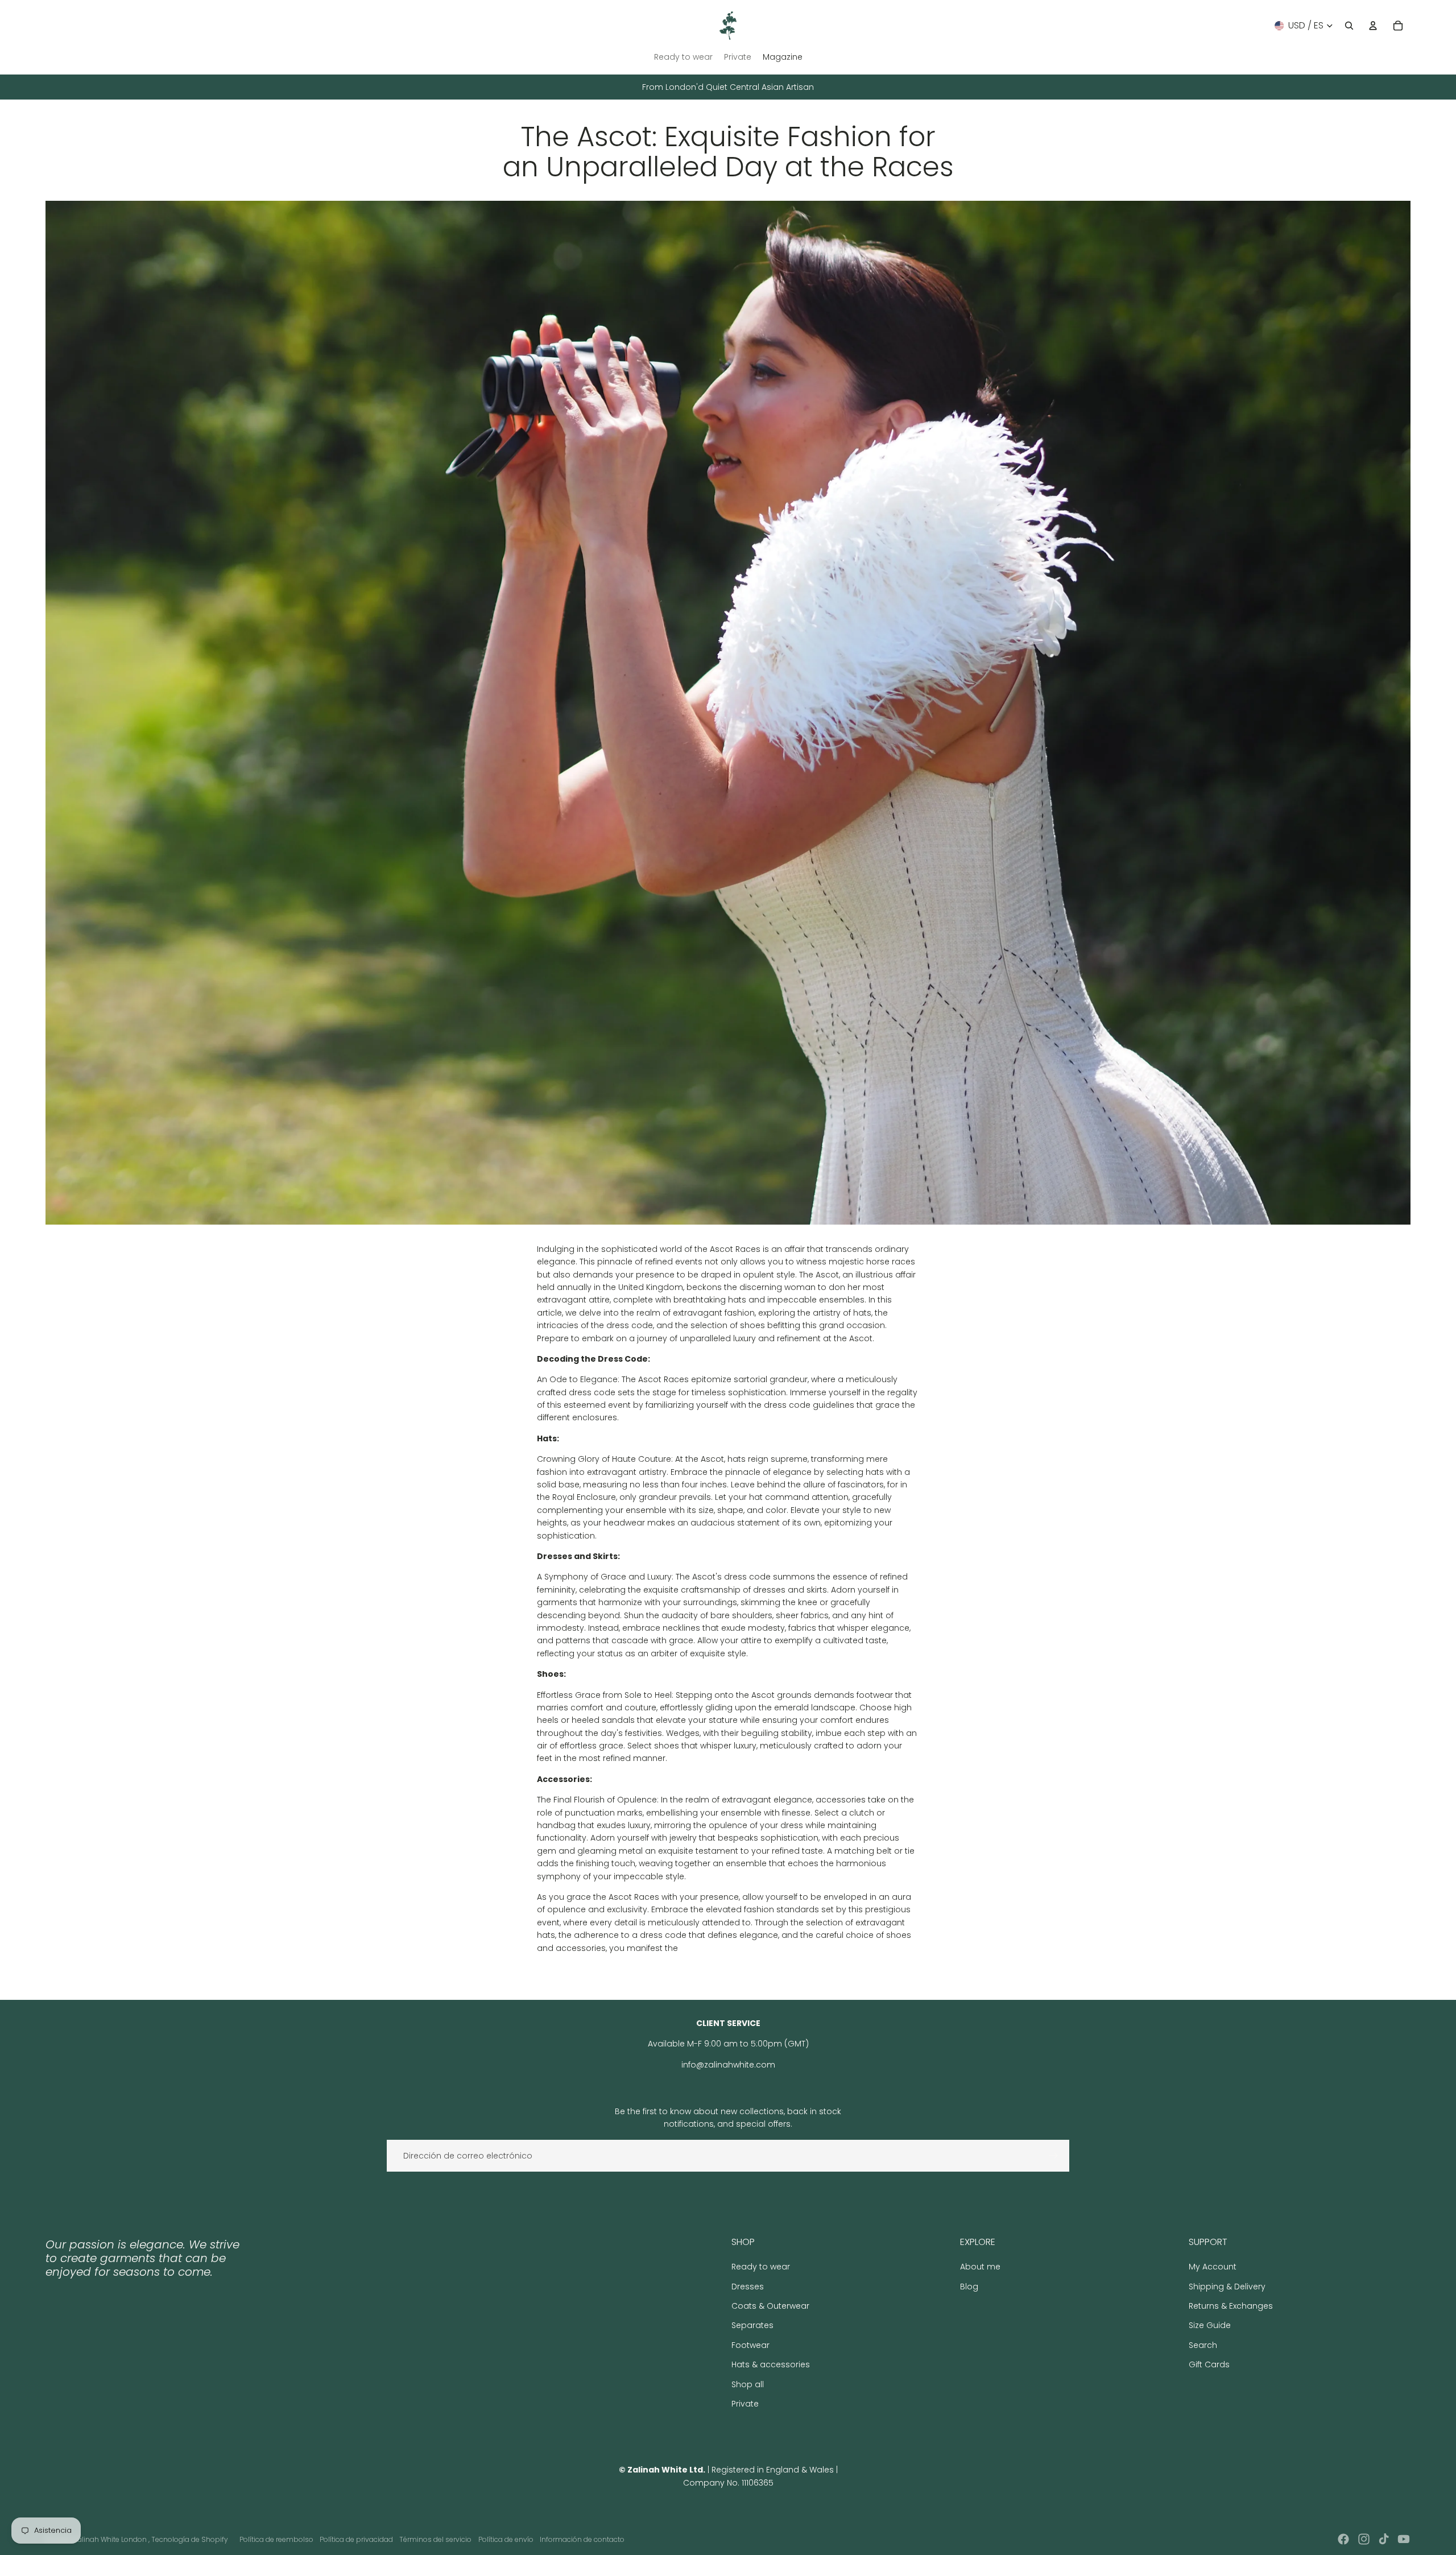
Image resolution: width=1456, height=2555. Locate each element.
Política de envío (506, 2539)
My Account (1213, 2267)
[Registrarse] (1053, 2156)
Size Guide (1210, 2325)
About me (980, 2267)
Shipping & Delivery (1227, 2287)
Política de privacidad (356, 2539)
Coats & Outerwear (770, 2306)
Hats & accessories (771, 2364)
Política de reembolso (276, 2539)
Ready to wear (761, 2267)
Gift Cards (1209, 2364)
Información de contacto (582, 2539)
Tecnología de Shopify (190, 2539)
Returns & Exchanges (1231, 2306)
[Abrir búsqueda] (1349, 26)
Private (745, 2404)
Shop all (748, 2384)
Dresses (748, 2287)
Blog (969, 2287)
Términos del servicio (435, 2539)
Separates (752, 2325)
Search (1203, 2345)
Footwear (750, 2345)
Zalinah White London (111, 2539)
